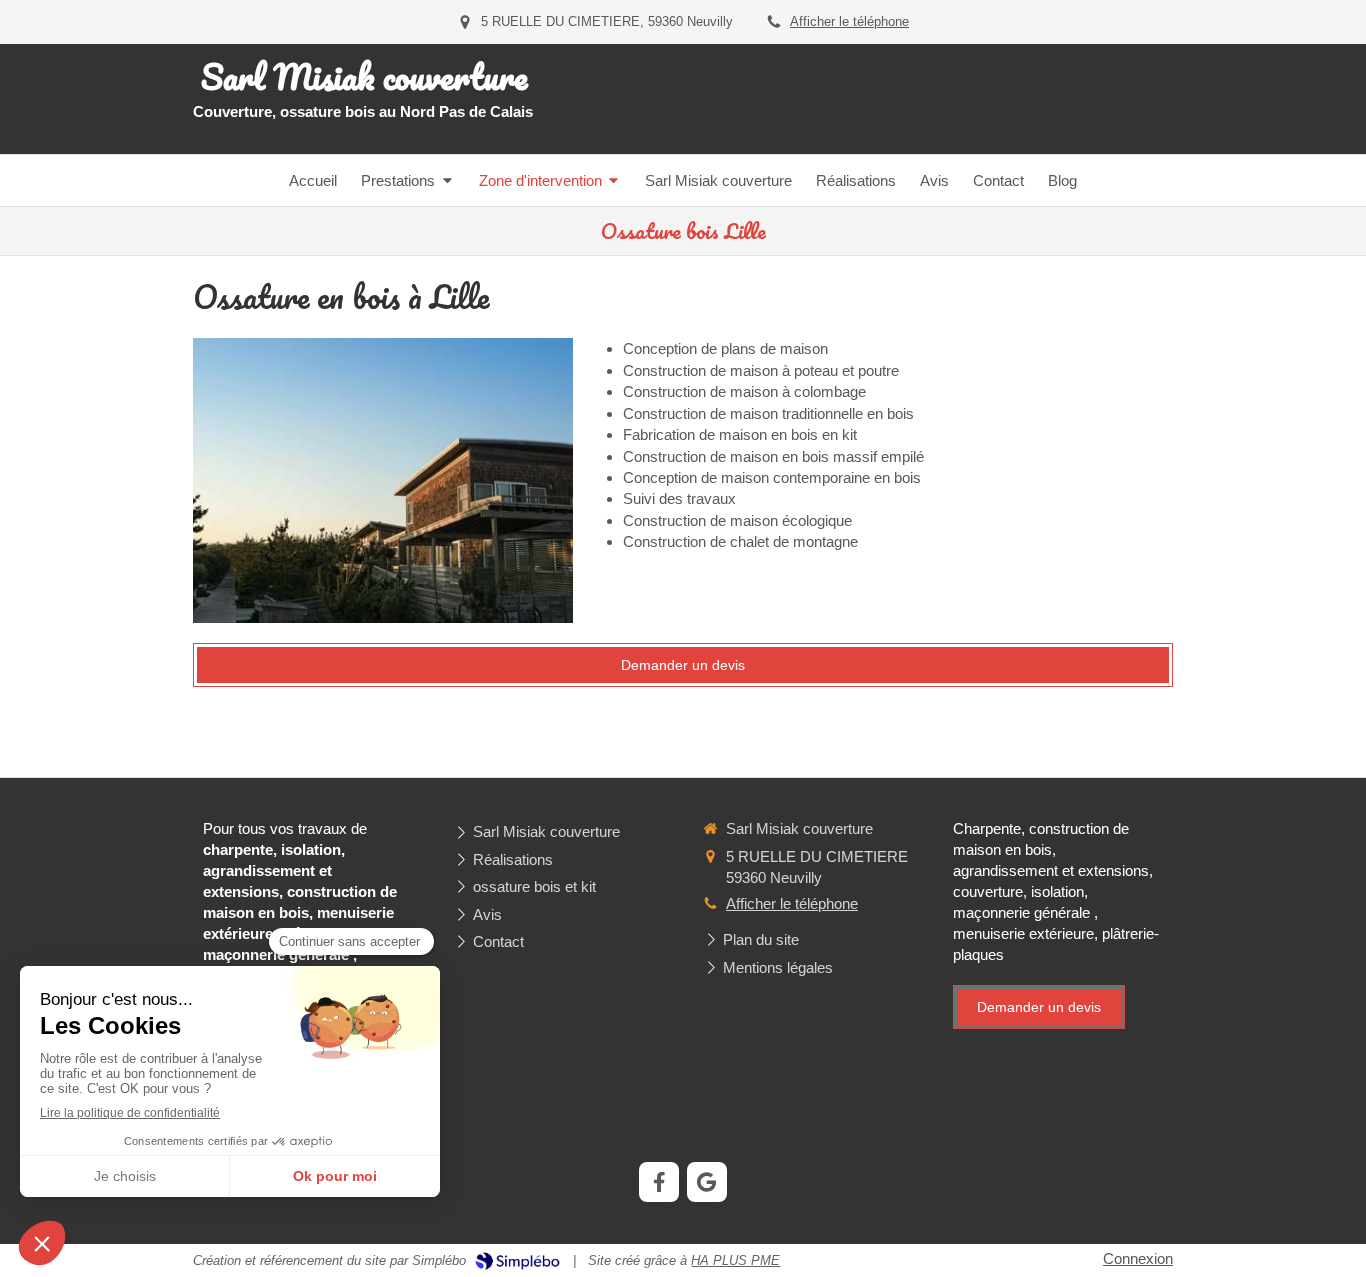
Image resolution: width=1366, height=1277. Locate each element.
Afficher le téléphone (849, 21)
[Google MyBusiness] (707, 1182)
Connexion (1138, 1258)
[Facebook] (659, 1182)
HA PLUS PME (735, 1260)
